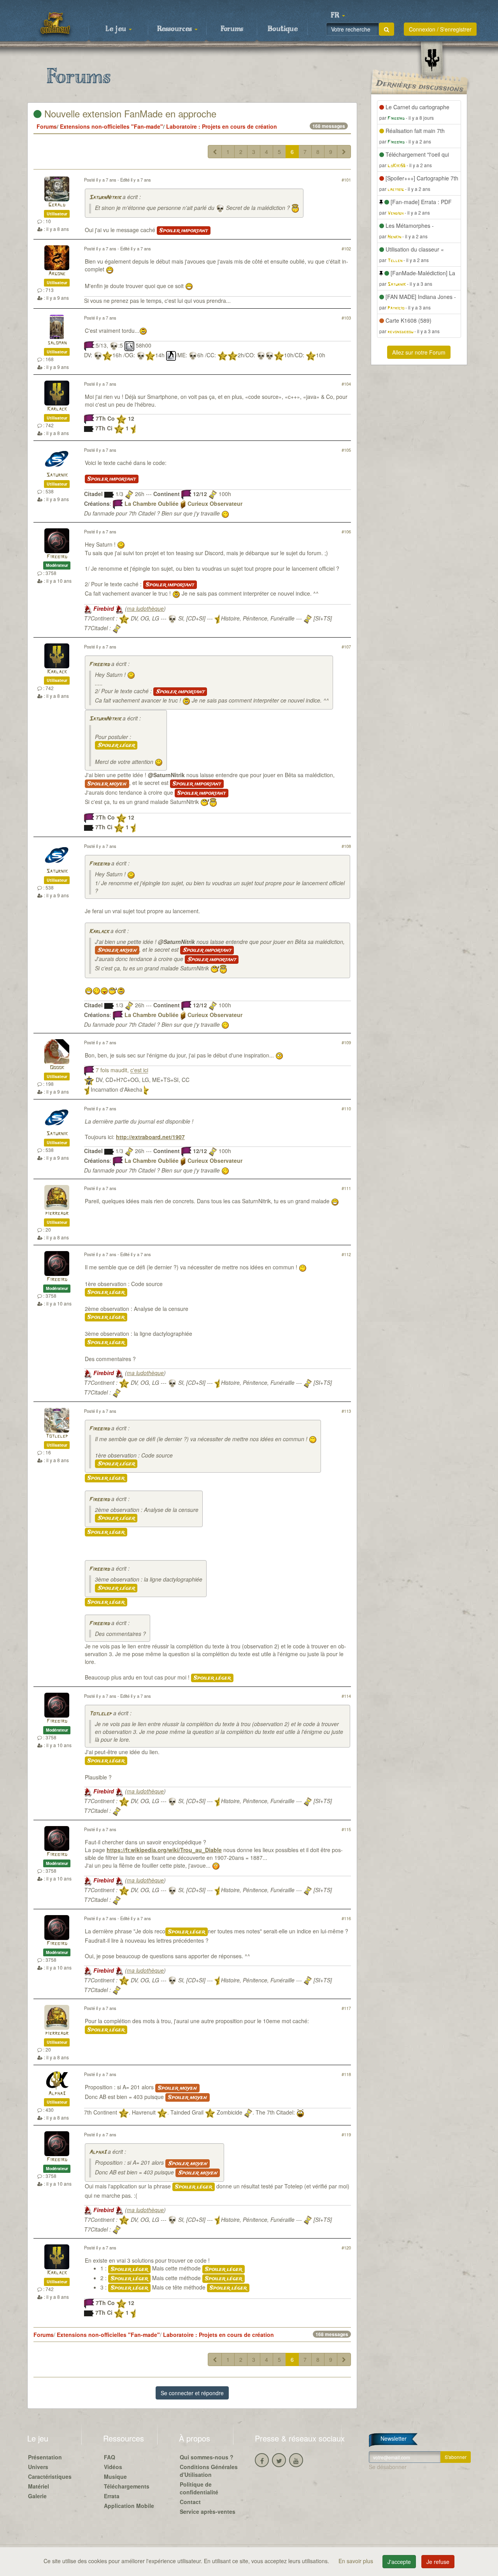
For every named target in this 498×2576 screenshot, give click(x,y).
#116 (346, 1918)
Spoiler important (184, 231)
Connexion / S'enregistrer (440, 29)
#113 (346, 1411)
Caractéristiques (50, 2476)
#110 (346, 1108)
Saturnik (57, 475)
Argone (57, 274)
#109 (346, 1042)
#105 (346, 450)
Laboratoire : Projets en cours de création (222, 126)
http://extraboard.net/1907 (150, 1137)
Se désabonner (388, 2467)
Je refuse (438, 2562)
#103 (346, 318)
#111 (346, 1188)
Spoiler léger (116, 745)
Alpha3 (57, 2094)
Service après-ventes (208, 2511)
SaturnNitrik (105, 198)
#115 (346, 1829)
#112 (346, 1254)
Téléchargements (127, 2486)
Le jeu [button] (117, 29)
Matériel (39, 2486)
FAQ (110, 2457)
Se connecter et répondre (192, 2393)
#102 (346, 248)
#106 (346, 531)
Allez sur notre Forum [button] (419, 352)
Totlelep (57, 1436)
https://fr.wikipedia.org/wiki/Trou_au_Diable (164, 1850)
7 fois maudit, (122, 1070)
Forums (232, 29)
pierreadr (57, 1214)
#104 (346, 384)
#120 (346, 2247)
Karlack (57, 409)
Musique (115, 2476)
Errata (112, 2496)
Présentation (45, 2457)
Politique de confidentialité (199, 2488)
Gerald (57, 205)
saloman (57, 343)
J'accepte (399, 2562)
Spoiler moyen (107, 784)
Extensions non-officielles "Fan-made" (111, 126)
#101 (346, 180)
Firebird (57, 557)
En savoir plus (357, 2561)
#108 (346, 846)
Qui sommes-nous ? (207, 2457)
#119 (346, 2134)
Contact (190, 2502)
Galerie (37, 2496)
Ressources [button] (175, 29)
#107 (346, 647)
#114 (346, 1696)
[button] (338, 16)
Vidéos (113, 2467)
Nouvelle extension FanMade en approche (129, 113)
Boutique (283, 29)
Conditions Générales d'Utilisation (209, 2471)
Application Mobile (129, 2506)
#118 (346, 2074)
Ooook (57, 1068)
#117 (346, 2008)
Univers (38, 2467)
